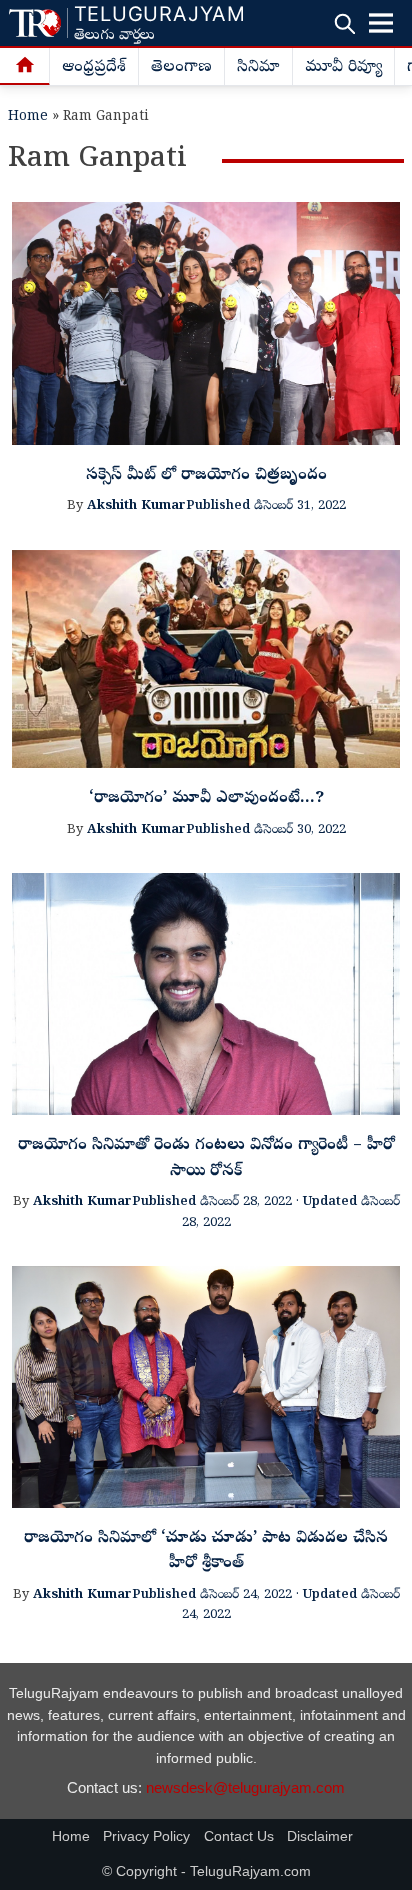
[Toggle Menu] (381, 23)
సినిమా (258, 68)
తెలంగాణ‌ (181, 68)
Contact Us (239, 1836)
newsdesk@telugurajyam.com (245, 1787)
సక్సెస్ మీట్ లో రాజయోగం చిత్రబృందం (206, 476)
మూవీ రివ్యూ (343, 68)
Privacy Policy (146, 1836)
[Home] (25, 67)
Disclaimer (320, 1836)
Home (28, 117)
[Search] (344, 23)
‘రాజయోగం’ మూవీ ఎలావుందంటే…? (206, 799)
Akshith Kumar (136, 506)
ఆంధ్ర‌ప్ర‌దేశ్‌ (94, 68)
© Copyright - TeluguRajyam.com (206, 1871)
